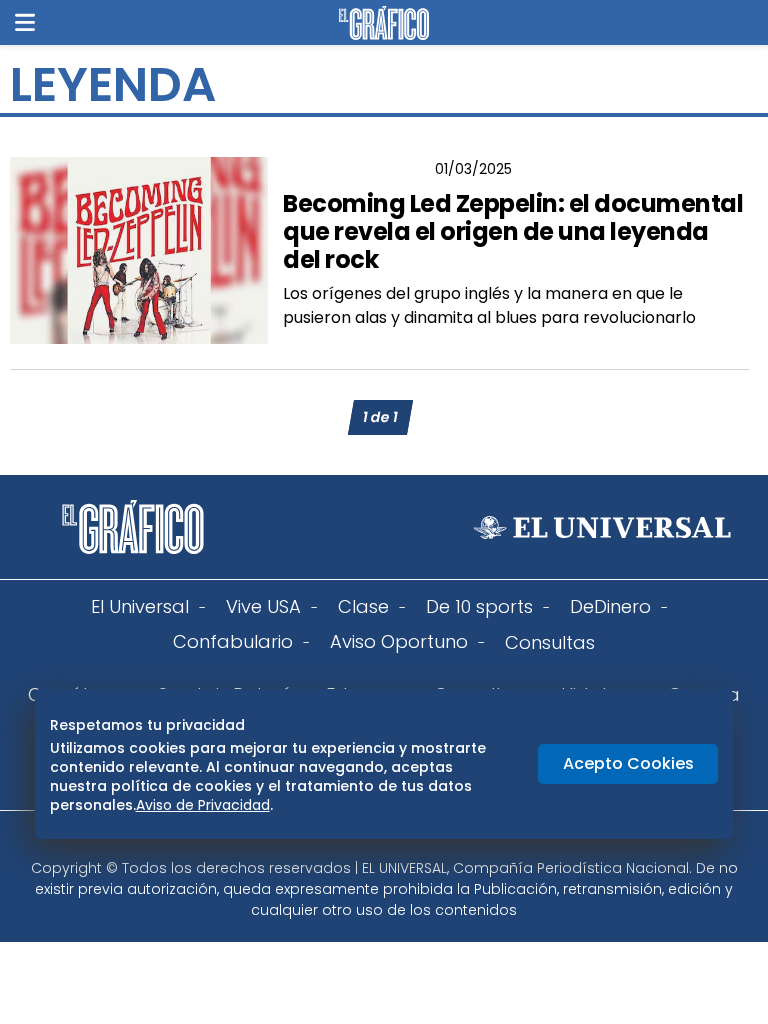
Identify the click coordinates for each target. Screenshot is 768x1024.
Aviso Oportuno (399, 641)
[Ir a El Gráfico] (383, 23)
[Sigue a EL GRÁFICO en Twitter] (377, 841)
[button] (25, 22)
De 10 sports (479, 606)
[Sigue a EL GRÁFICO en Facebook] (363, 841)
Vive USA (263, 606)
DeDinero (610, 606)
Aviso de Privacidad (203, 805)
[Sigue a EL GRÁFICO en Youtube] (405, 841)
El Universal (140, 606)
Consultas (550, 642)
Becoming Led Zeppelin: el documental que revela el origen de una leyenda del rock (513, 231)
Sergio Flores (353, 169)
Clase (363, 606)
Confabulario (233, 641)
